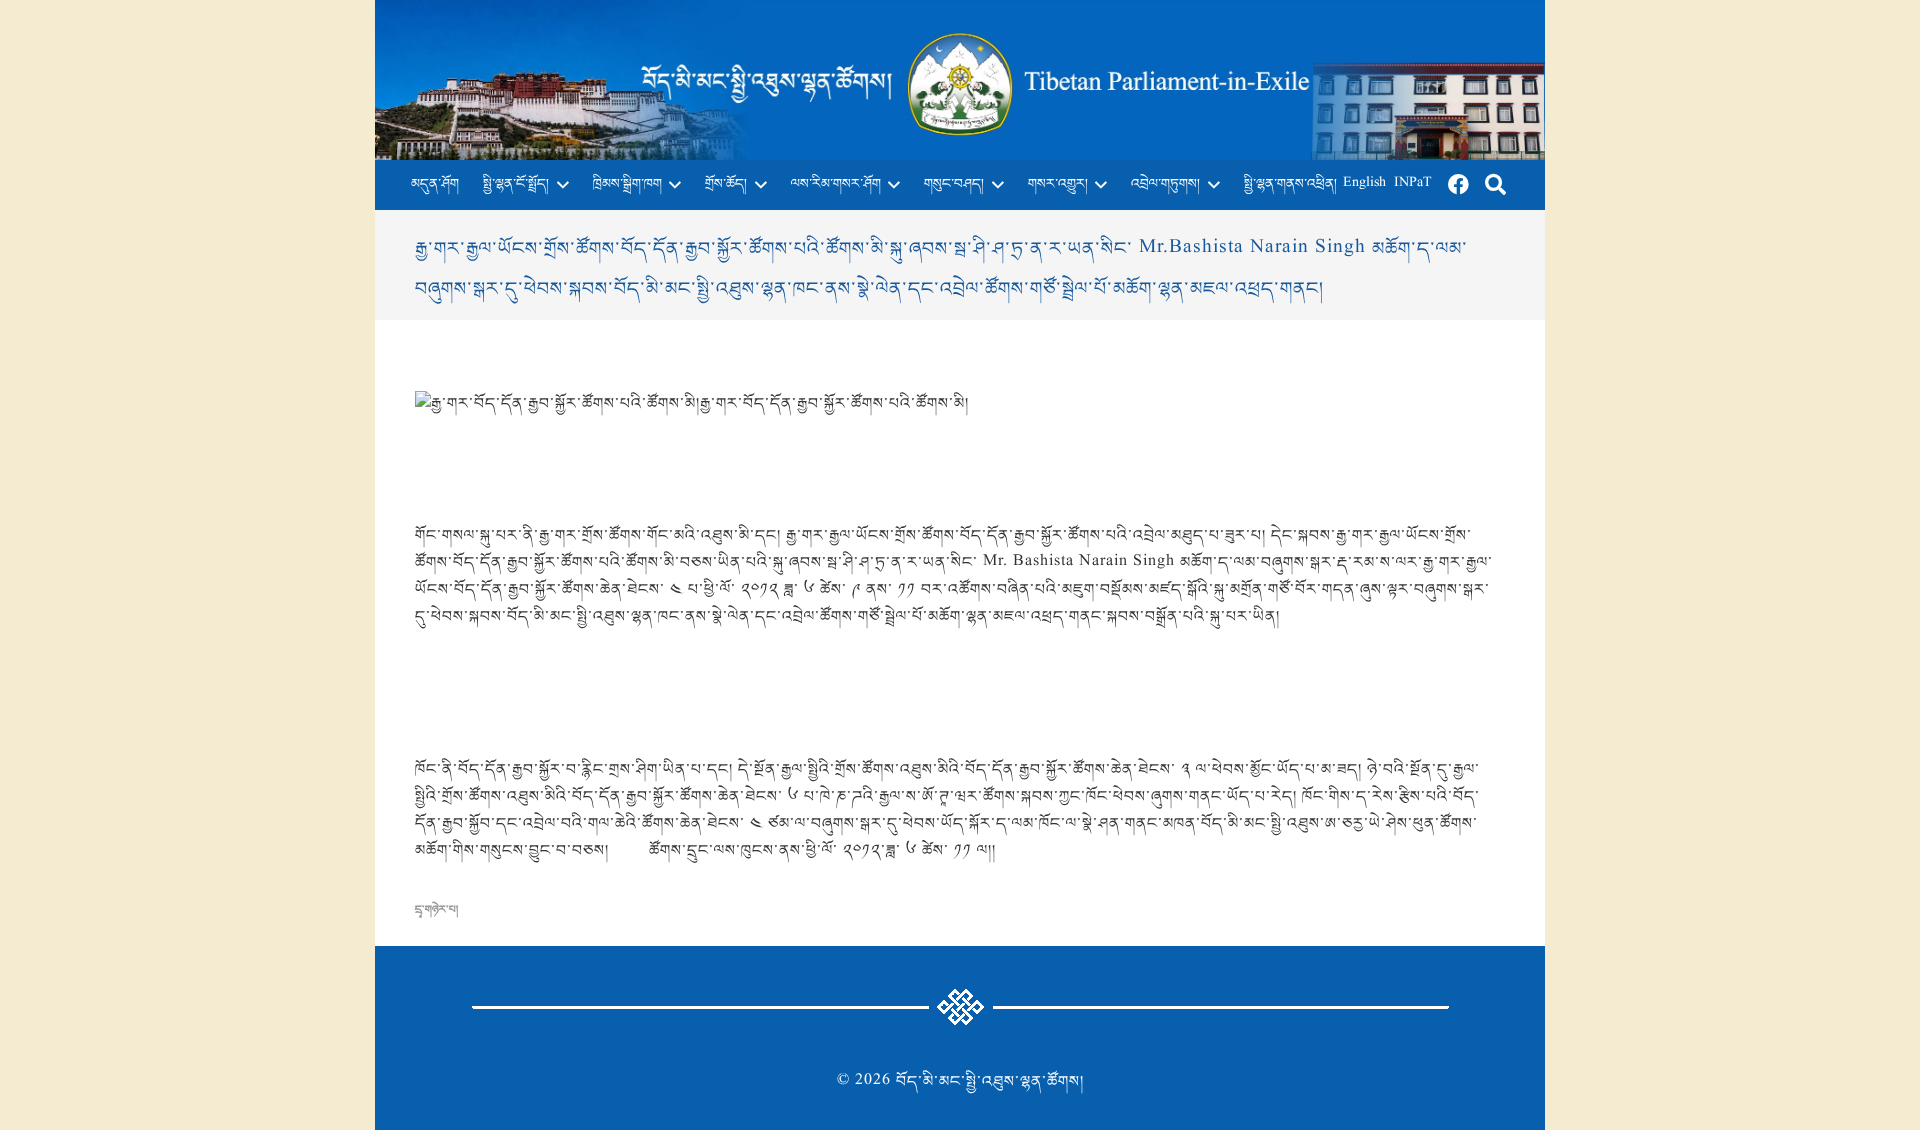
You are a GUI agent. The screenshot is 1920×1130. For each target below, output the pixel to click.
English (1364, 184)
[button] (559, 185)
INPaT (1413, 184)
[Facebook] (1459, 185)
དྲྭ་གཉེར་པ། (436, 910)
